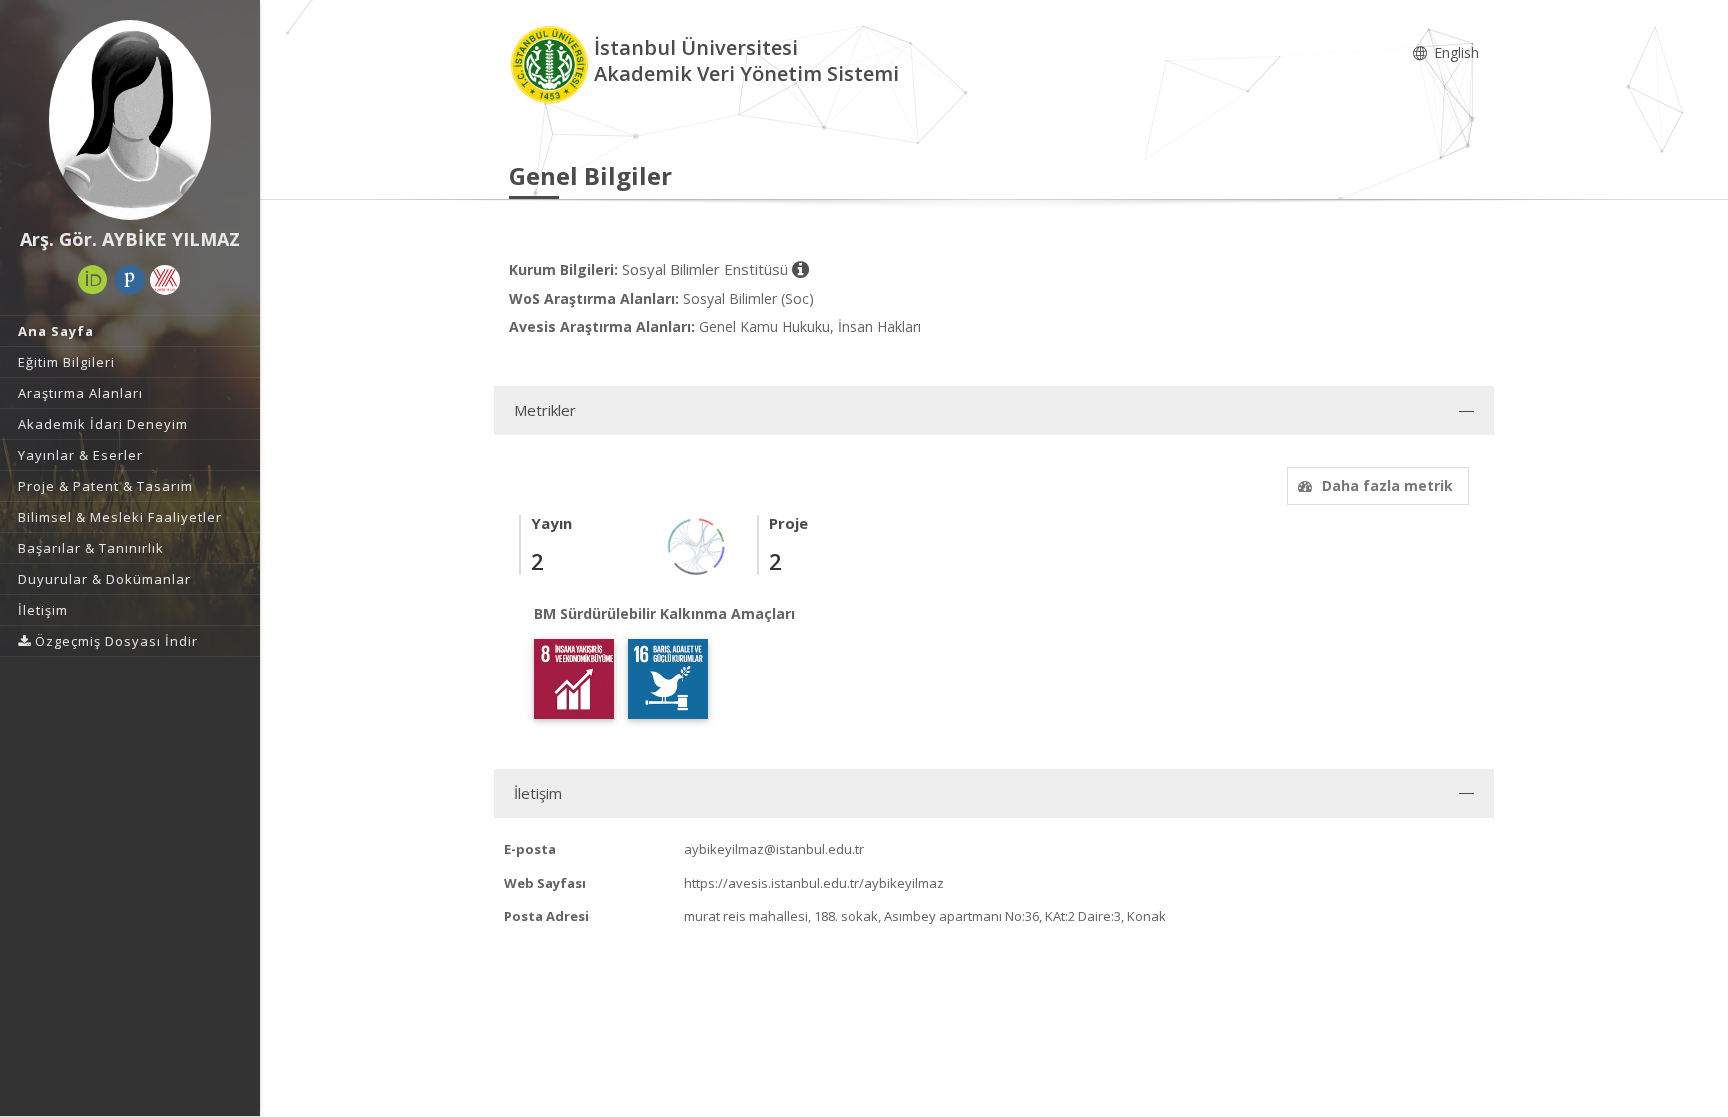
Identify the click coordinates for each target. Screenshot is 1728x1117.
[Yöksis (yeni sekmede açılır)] (165, 280)
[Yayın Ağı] (697, 545)
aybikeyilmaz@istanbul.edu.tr (774, 849)
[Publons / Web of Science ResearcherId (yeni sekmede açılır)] (130, 280)
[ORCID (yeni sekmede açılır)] (93, 280)
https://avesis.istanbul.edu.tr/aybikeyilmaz (814, 883)
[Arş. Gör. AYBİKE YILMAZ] (130, 120)
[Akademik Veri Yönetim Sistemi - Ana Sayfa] (551, 63)
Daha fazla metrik (1387, 485)
